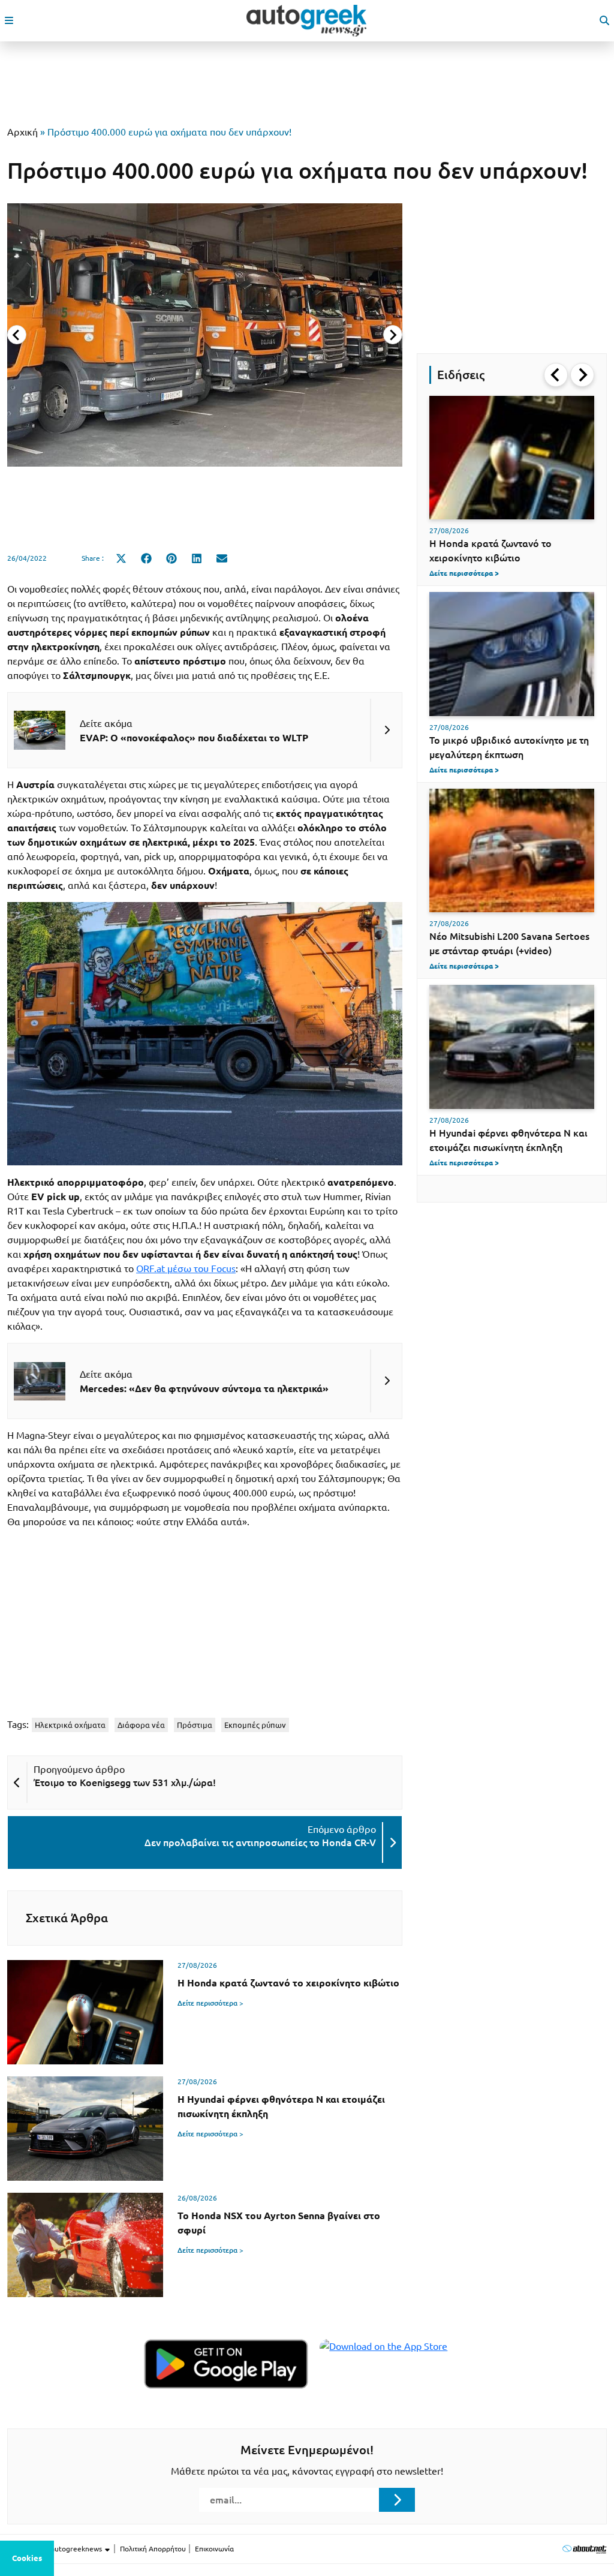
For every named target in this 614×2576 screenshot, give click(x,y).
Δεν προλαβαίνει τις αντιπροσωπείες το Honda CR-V (260, 1842)
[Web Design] (584, 2549)
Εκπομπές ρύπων (255, 1725)
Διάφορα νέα (141, 1725)
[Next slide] (393, 335)
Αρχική (22, 132)
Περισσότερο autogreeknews (55, 2549)
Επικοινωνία (214, 2549)
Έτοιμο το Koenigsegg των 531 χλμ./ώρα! (125, 1783)
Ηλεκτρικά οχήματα (70, 1725)
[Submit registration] (397, 2500)
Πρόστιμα (195, 1725)
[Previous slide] (17, 335)
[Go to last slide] (556, 375)
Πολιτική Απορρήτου (153, 2549)
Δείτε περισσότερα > (210, 2003)
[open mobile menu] (9, 20)
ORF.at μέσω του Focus (186, 1269)
